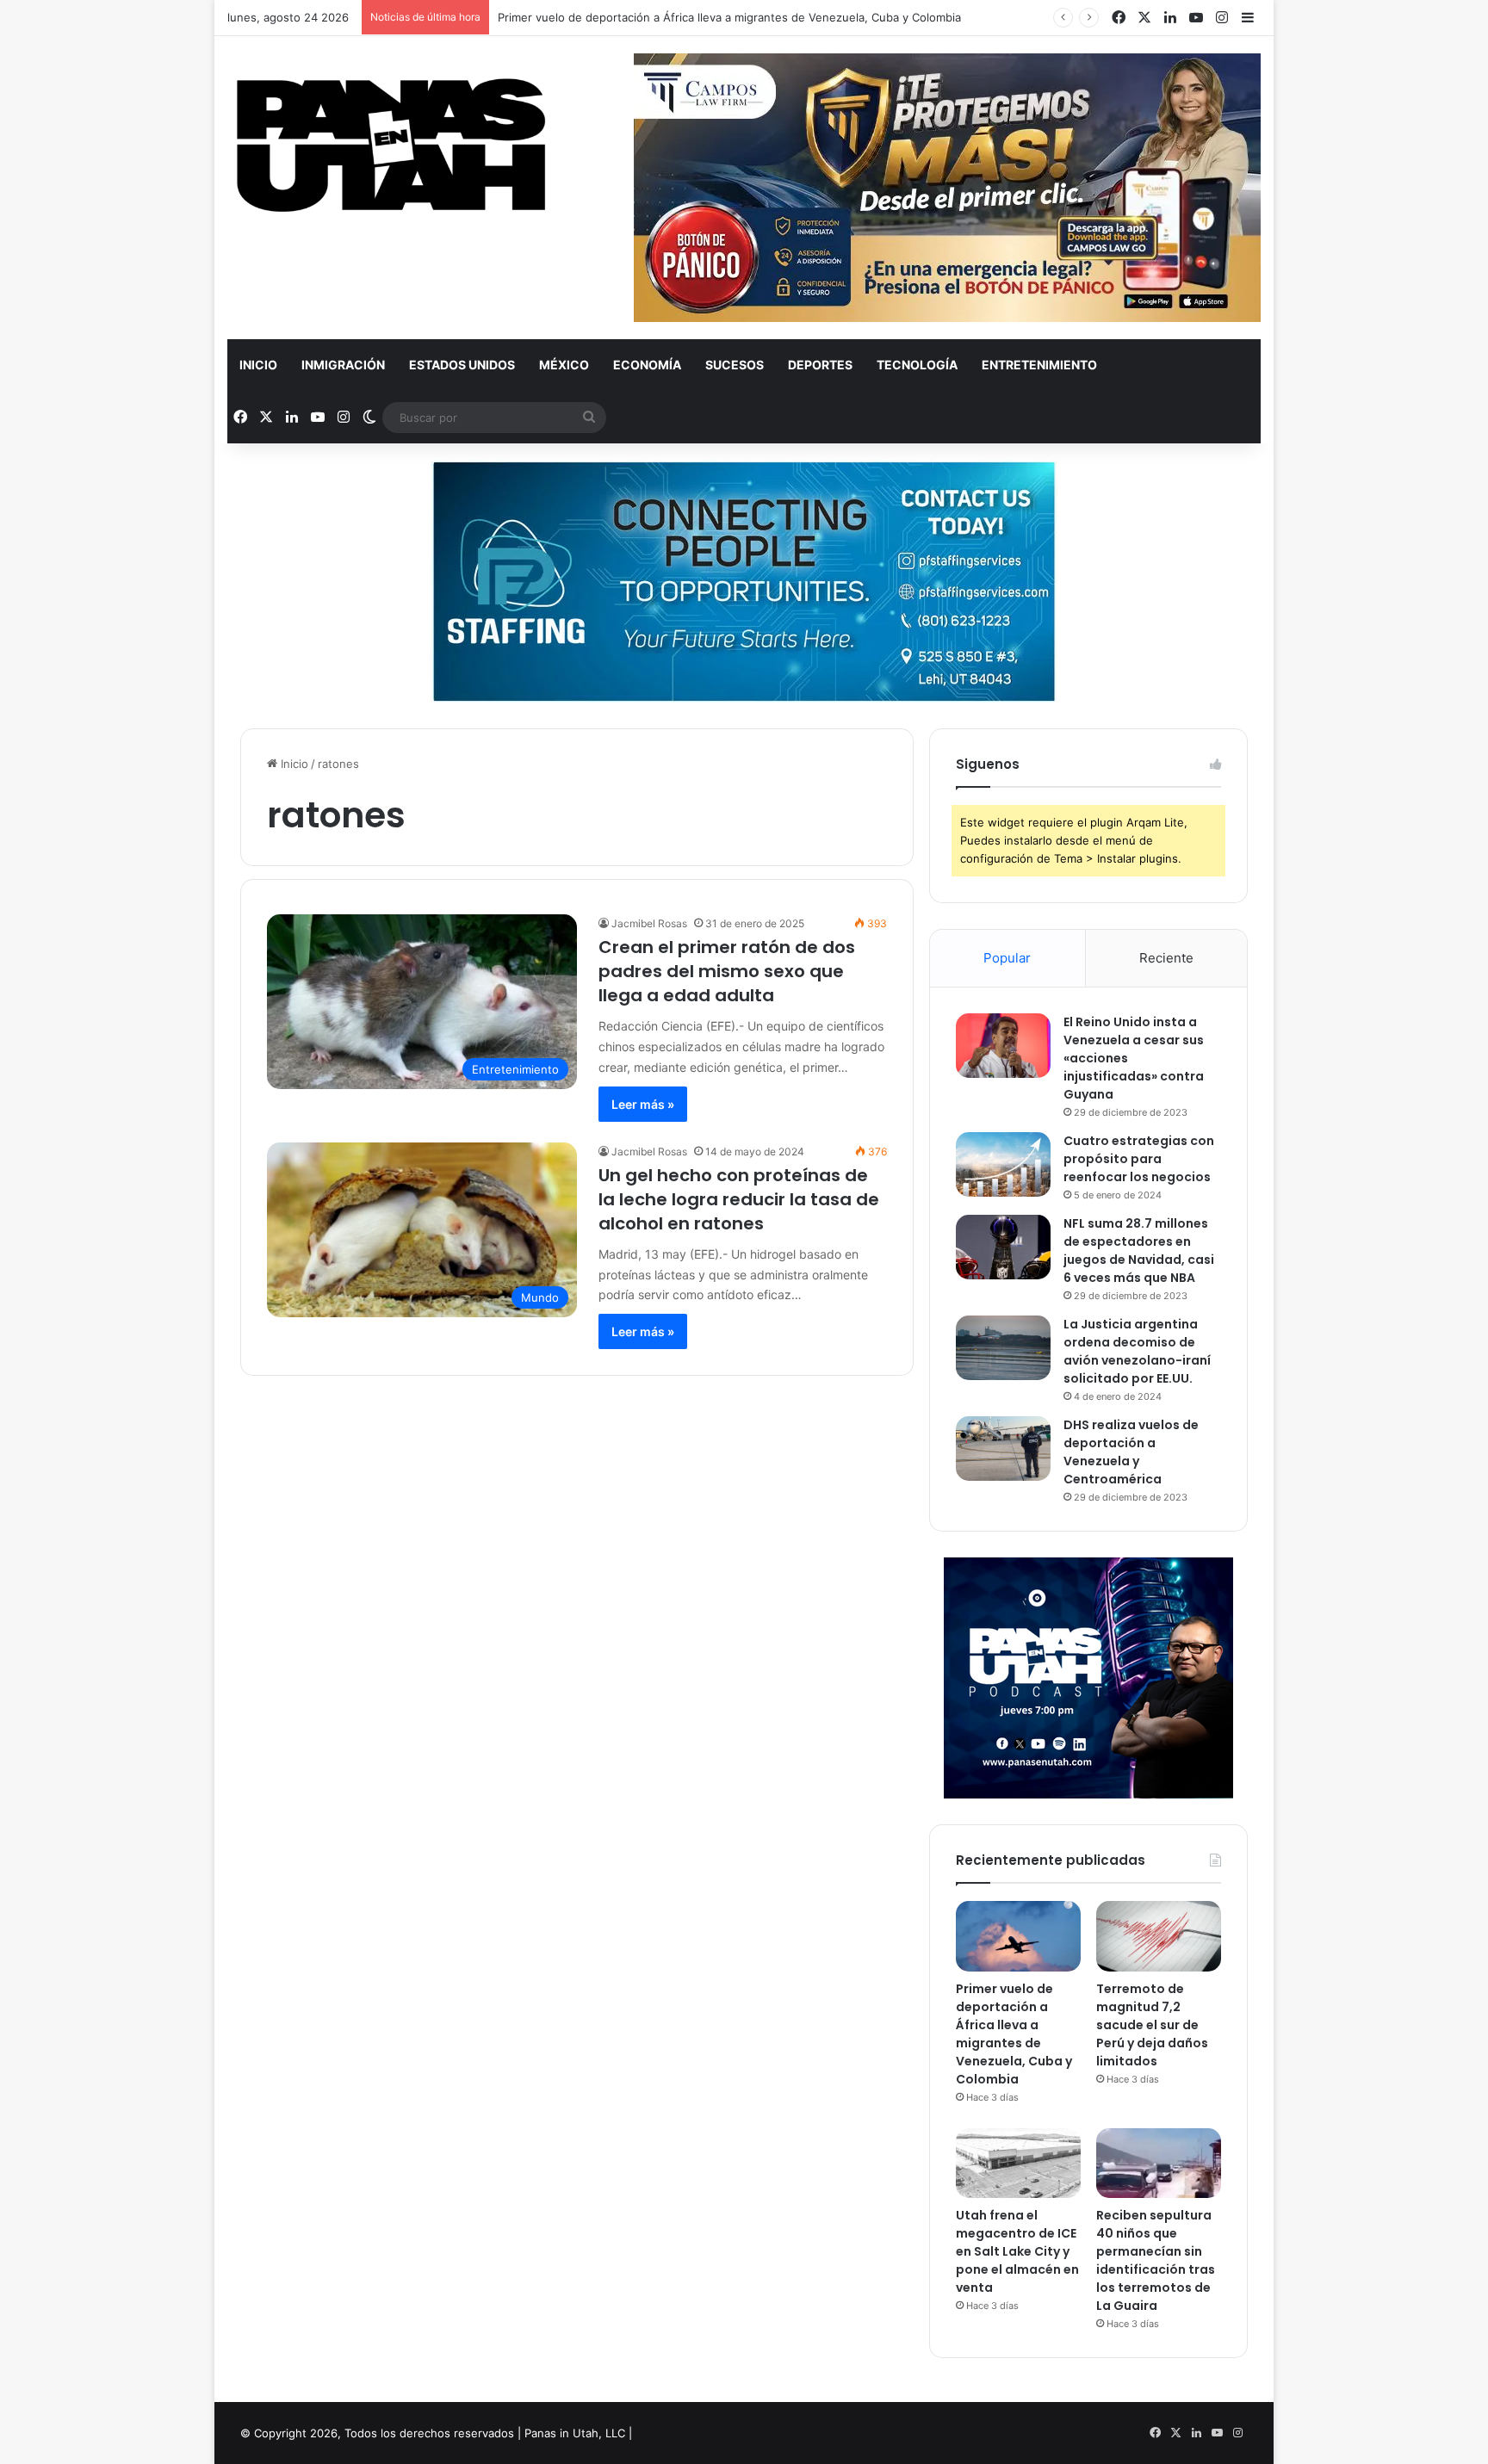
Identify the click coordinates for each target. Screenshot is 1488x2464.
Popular (1007, 958)
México (564, 365)
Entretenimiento (1039, 365)
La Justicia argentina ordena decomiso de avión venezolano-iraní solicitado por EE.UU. (1137, 1351)
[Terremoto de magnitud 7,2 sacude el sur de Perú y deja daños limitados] (1159, 1936)
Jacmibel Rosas (649, 923)
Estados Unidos (462, 365)
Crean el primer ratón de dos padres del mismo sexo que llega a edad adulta (727, 971)
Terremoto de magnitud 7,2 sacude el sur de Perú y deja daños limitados (1152, 2025)
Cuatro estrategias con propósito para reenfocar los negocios (1139, 1159)
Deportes (820, 365)
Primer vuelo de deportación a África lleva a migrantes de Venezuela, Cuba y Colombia (729, 17)
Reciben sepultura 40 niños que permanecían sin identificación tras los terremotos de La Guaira (1156, 2260)
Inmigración (343, 365)
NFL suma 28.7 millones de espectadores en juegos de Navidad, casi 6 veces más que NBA (1139, 1251)
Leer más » (643, 1104)
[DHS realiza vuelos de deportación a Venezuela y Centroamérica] (1003, 1449)
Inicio (258, 365)
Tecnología (917, 365)
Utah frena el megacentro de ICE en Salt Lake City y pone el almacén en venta (1017, 2251)
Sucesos (735, 365)
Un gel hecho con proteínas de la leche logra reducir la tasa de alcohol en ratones (739, 1199)
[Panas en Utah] (391, 146)
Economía (647, 365)
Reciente (1166, 958)
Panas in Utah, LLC (575, 2433)
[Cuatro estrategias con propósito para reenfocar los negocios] (1003, 1164)
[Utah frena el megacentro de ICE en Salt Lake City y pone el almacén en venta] (1018, 2164)
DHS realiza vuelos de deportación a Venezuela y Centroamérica (1131, 1452)
